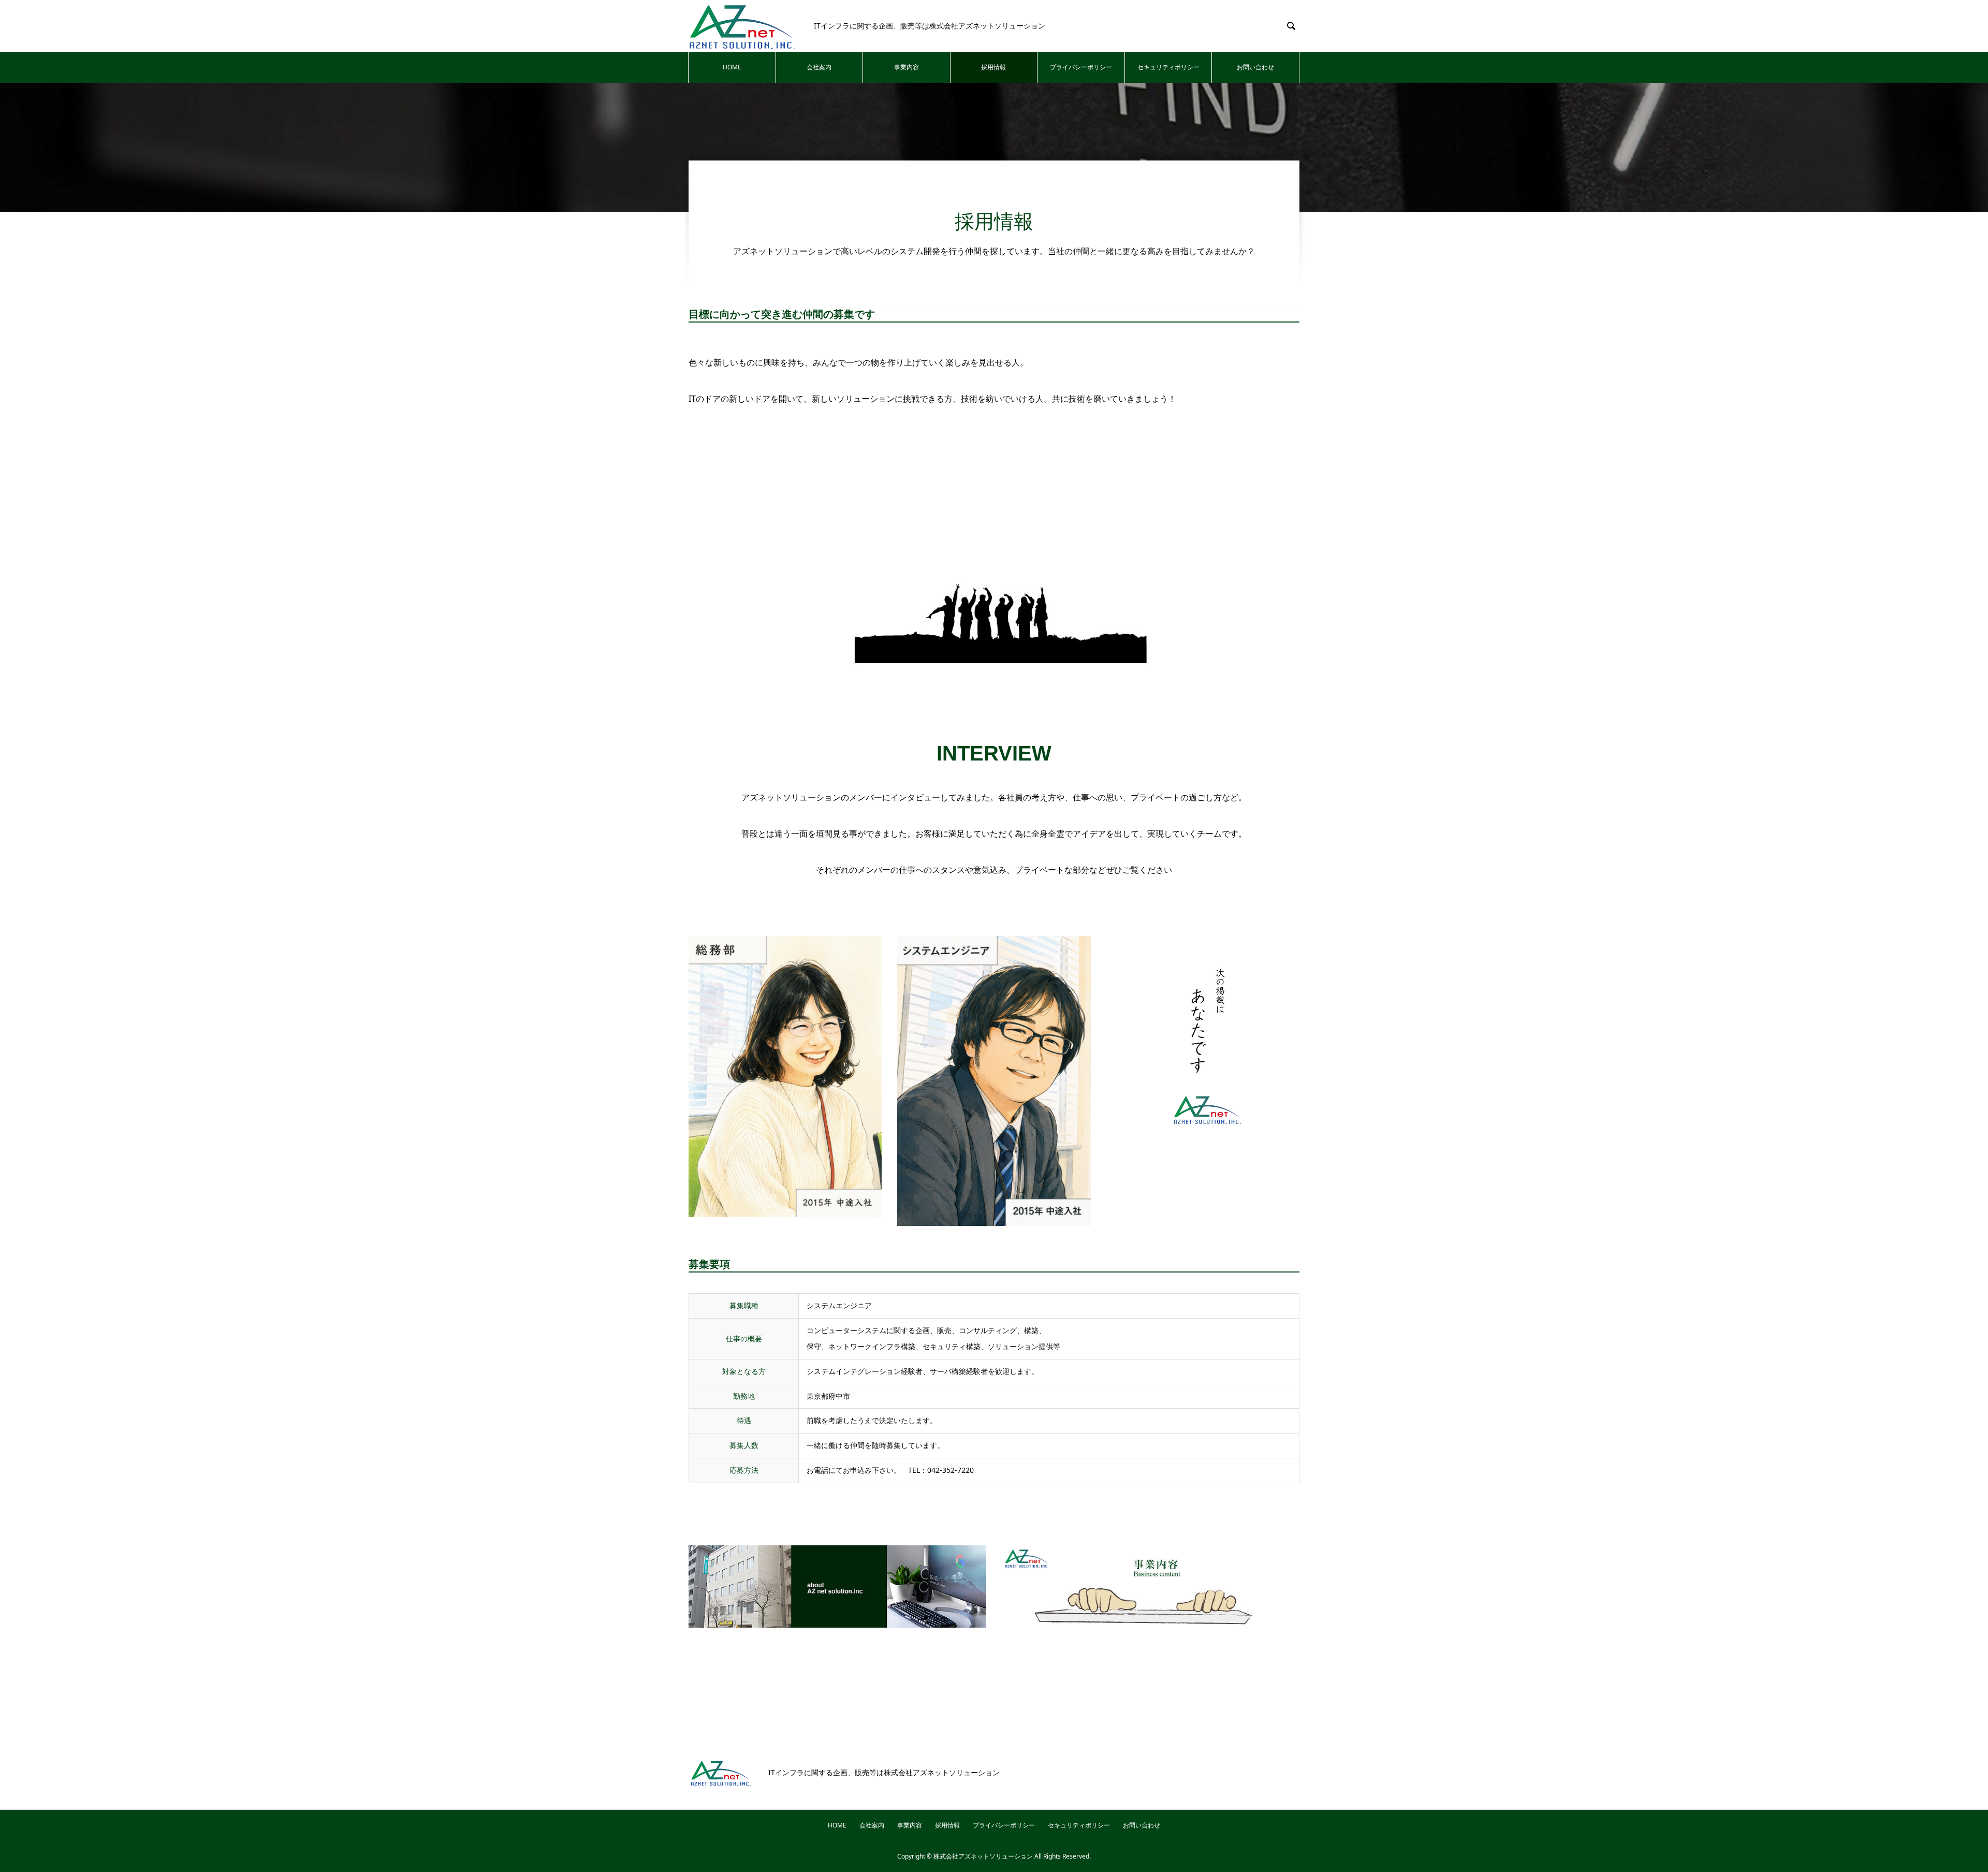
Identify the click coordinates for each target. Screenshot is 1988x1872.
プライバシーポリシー (1081, 67)
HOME (732, 67)
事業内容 (907, 67)
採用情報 (993, 67)
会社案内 (819, 67)
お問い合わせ (1255, 67)
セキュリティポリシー (1168, 67)
